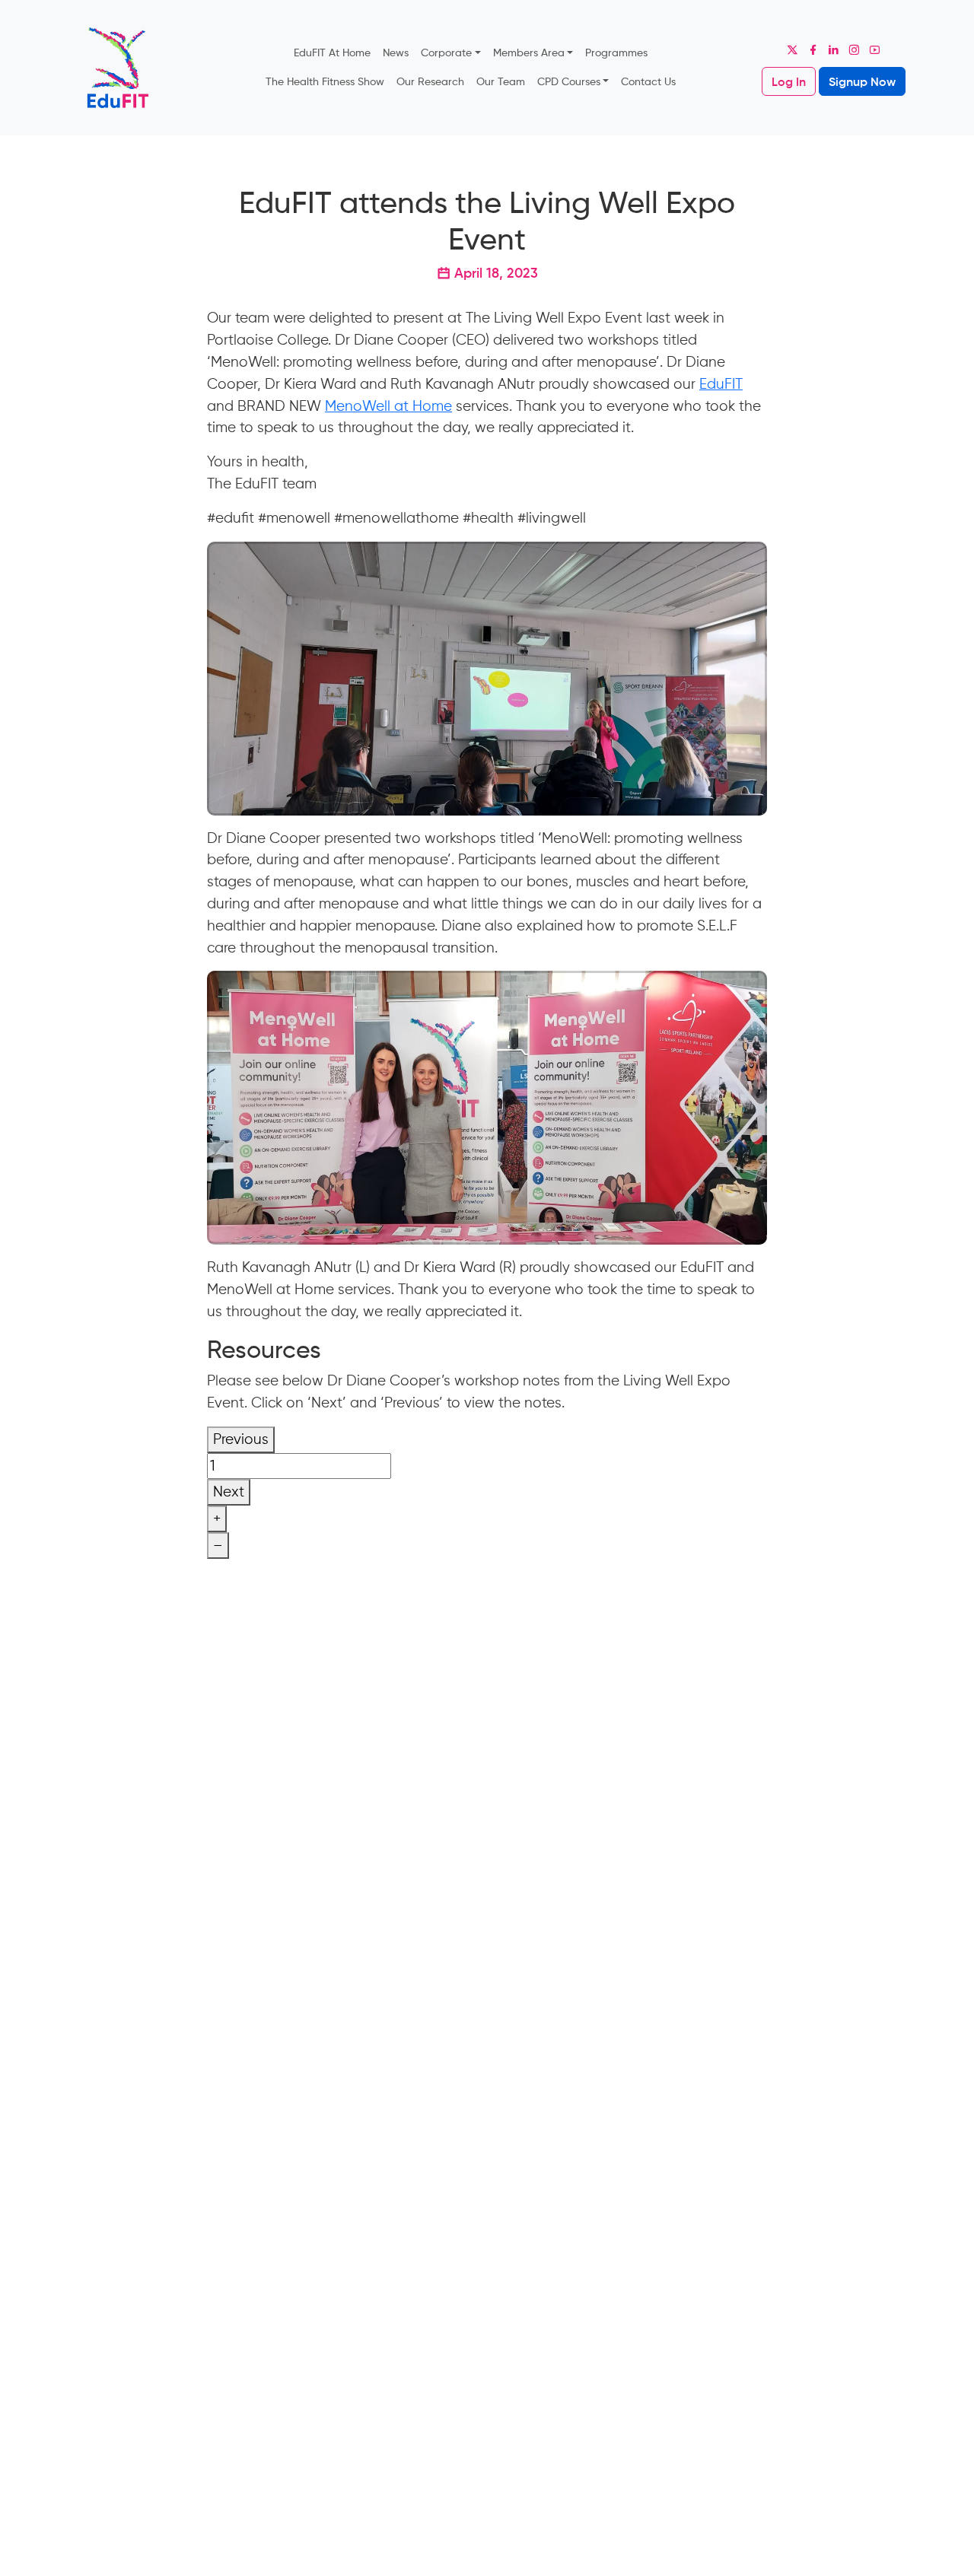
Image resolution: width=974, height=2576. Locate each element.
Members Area (529, 52)
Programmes (616, 52)
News (396, 52)
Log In (789, 81)
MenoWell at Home (388, 406)
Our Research (430, 81)
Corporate (446, 52)
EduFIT (721, 384)
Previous (241, 1439)
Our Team (501, 81)
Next (229, 1492)
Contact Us (648, 81)
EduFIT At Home (332, 52)
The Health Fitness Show (325, 81)
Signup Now (862, 81)
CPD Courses (569, 81)
